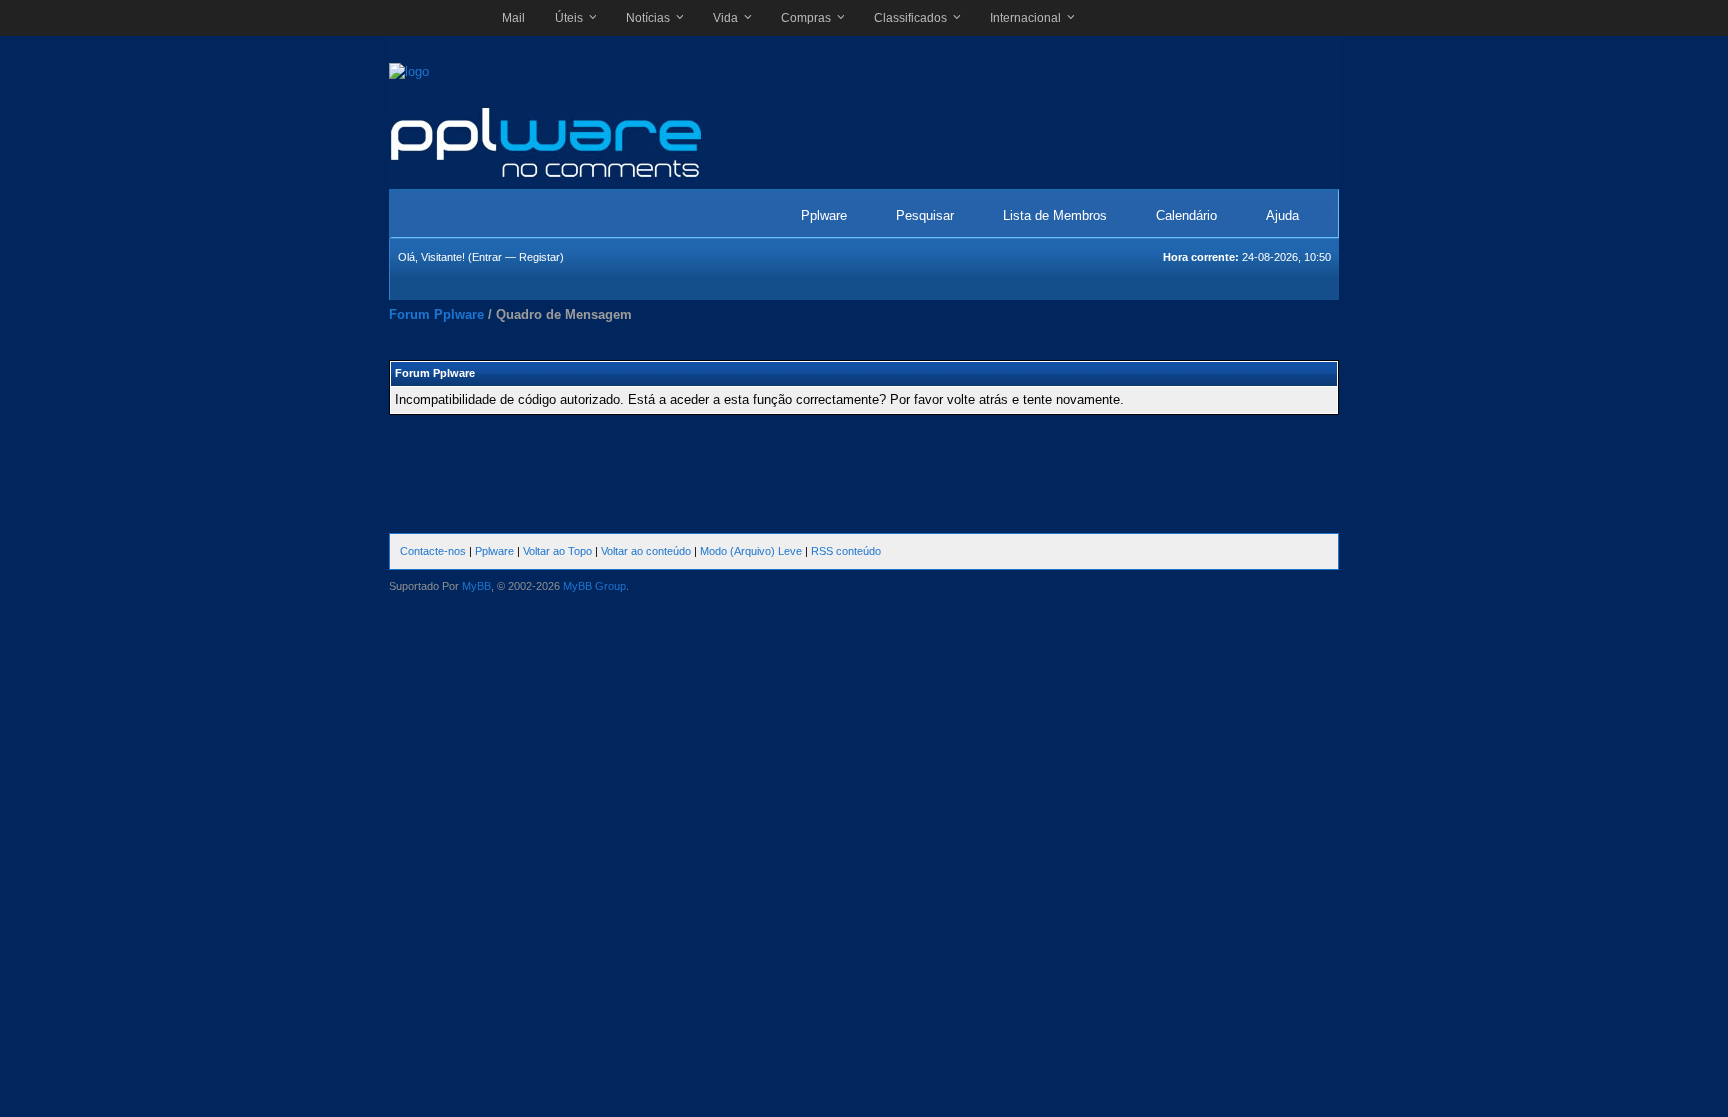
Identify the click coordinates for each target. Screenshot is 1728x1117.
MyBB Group (594, 586)
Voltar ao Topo (557, 551)
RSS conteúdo (846, 551)
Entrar (487, 257)
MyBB (476, 586)
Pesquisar (925, 215)
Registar (539, 257)
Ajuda (1282, 215)
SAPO (435, 18)
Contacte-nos (433, 551)
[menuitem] (513, 18)
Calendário (1186, 215)
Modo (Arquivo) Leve (751, 551)
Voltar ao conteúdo (646, 551)
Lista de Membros (1055, 215)
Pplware (824, 215)
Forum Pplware (436, 314)
